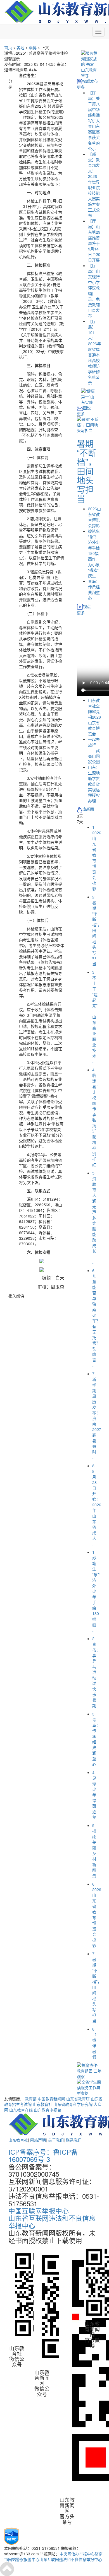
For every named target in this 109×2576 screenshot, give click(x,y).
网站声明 (38, 2140)
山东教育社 (42, 2104)
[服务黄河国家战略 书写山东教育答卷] (89, 64)
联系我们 (74, 2140)
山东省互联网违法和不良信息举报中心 (52, 2221)
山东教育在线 (21, 2110)
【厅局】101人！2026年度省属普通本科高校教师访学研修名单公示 (94, 352)
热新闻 (88, 809)
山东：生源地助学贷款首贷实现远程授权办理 (94, 784)
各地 (20, 47)
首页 (8, 47)
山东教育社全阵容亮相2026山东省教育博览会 (94, 717)
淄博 (33, 47)
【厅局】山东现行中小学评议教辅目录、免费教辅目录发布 (94, 291)
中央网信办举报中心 (77, 2554)
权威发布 (90, 81)
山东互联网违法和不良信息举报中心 (71, 2559)
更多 (81, 87)
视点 (87, 606)
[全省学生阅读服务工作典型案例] (89, 2087)
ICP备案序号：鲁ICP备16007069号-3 (43, 2155)
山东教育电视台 (48, 2110)
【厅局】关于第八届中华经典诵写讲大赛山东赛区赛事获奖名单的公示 (94, 120)
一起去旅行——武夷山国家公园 (94, 750)
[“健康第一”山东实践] (89, 396)
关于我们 (56, 2140)
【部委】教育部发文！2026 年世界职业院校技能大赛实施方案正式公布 (94, 185)
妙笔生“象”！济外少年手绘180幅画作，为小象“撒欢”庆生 (94, 553)
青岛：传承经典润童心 (94, 589)
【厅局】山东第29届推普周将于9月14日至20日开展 (94, 240)
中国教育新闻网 (51, 2099)
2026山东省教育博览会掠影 (94, 517)
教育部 (31, 2099)
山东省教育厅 (78, 2099)
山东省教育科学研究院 (73, 2104)
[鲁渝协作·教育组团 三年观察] (89, 2070)
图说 (87, 408)
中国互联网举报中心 (39, 2211)
